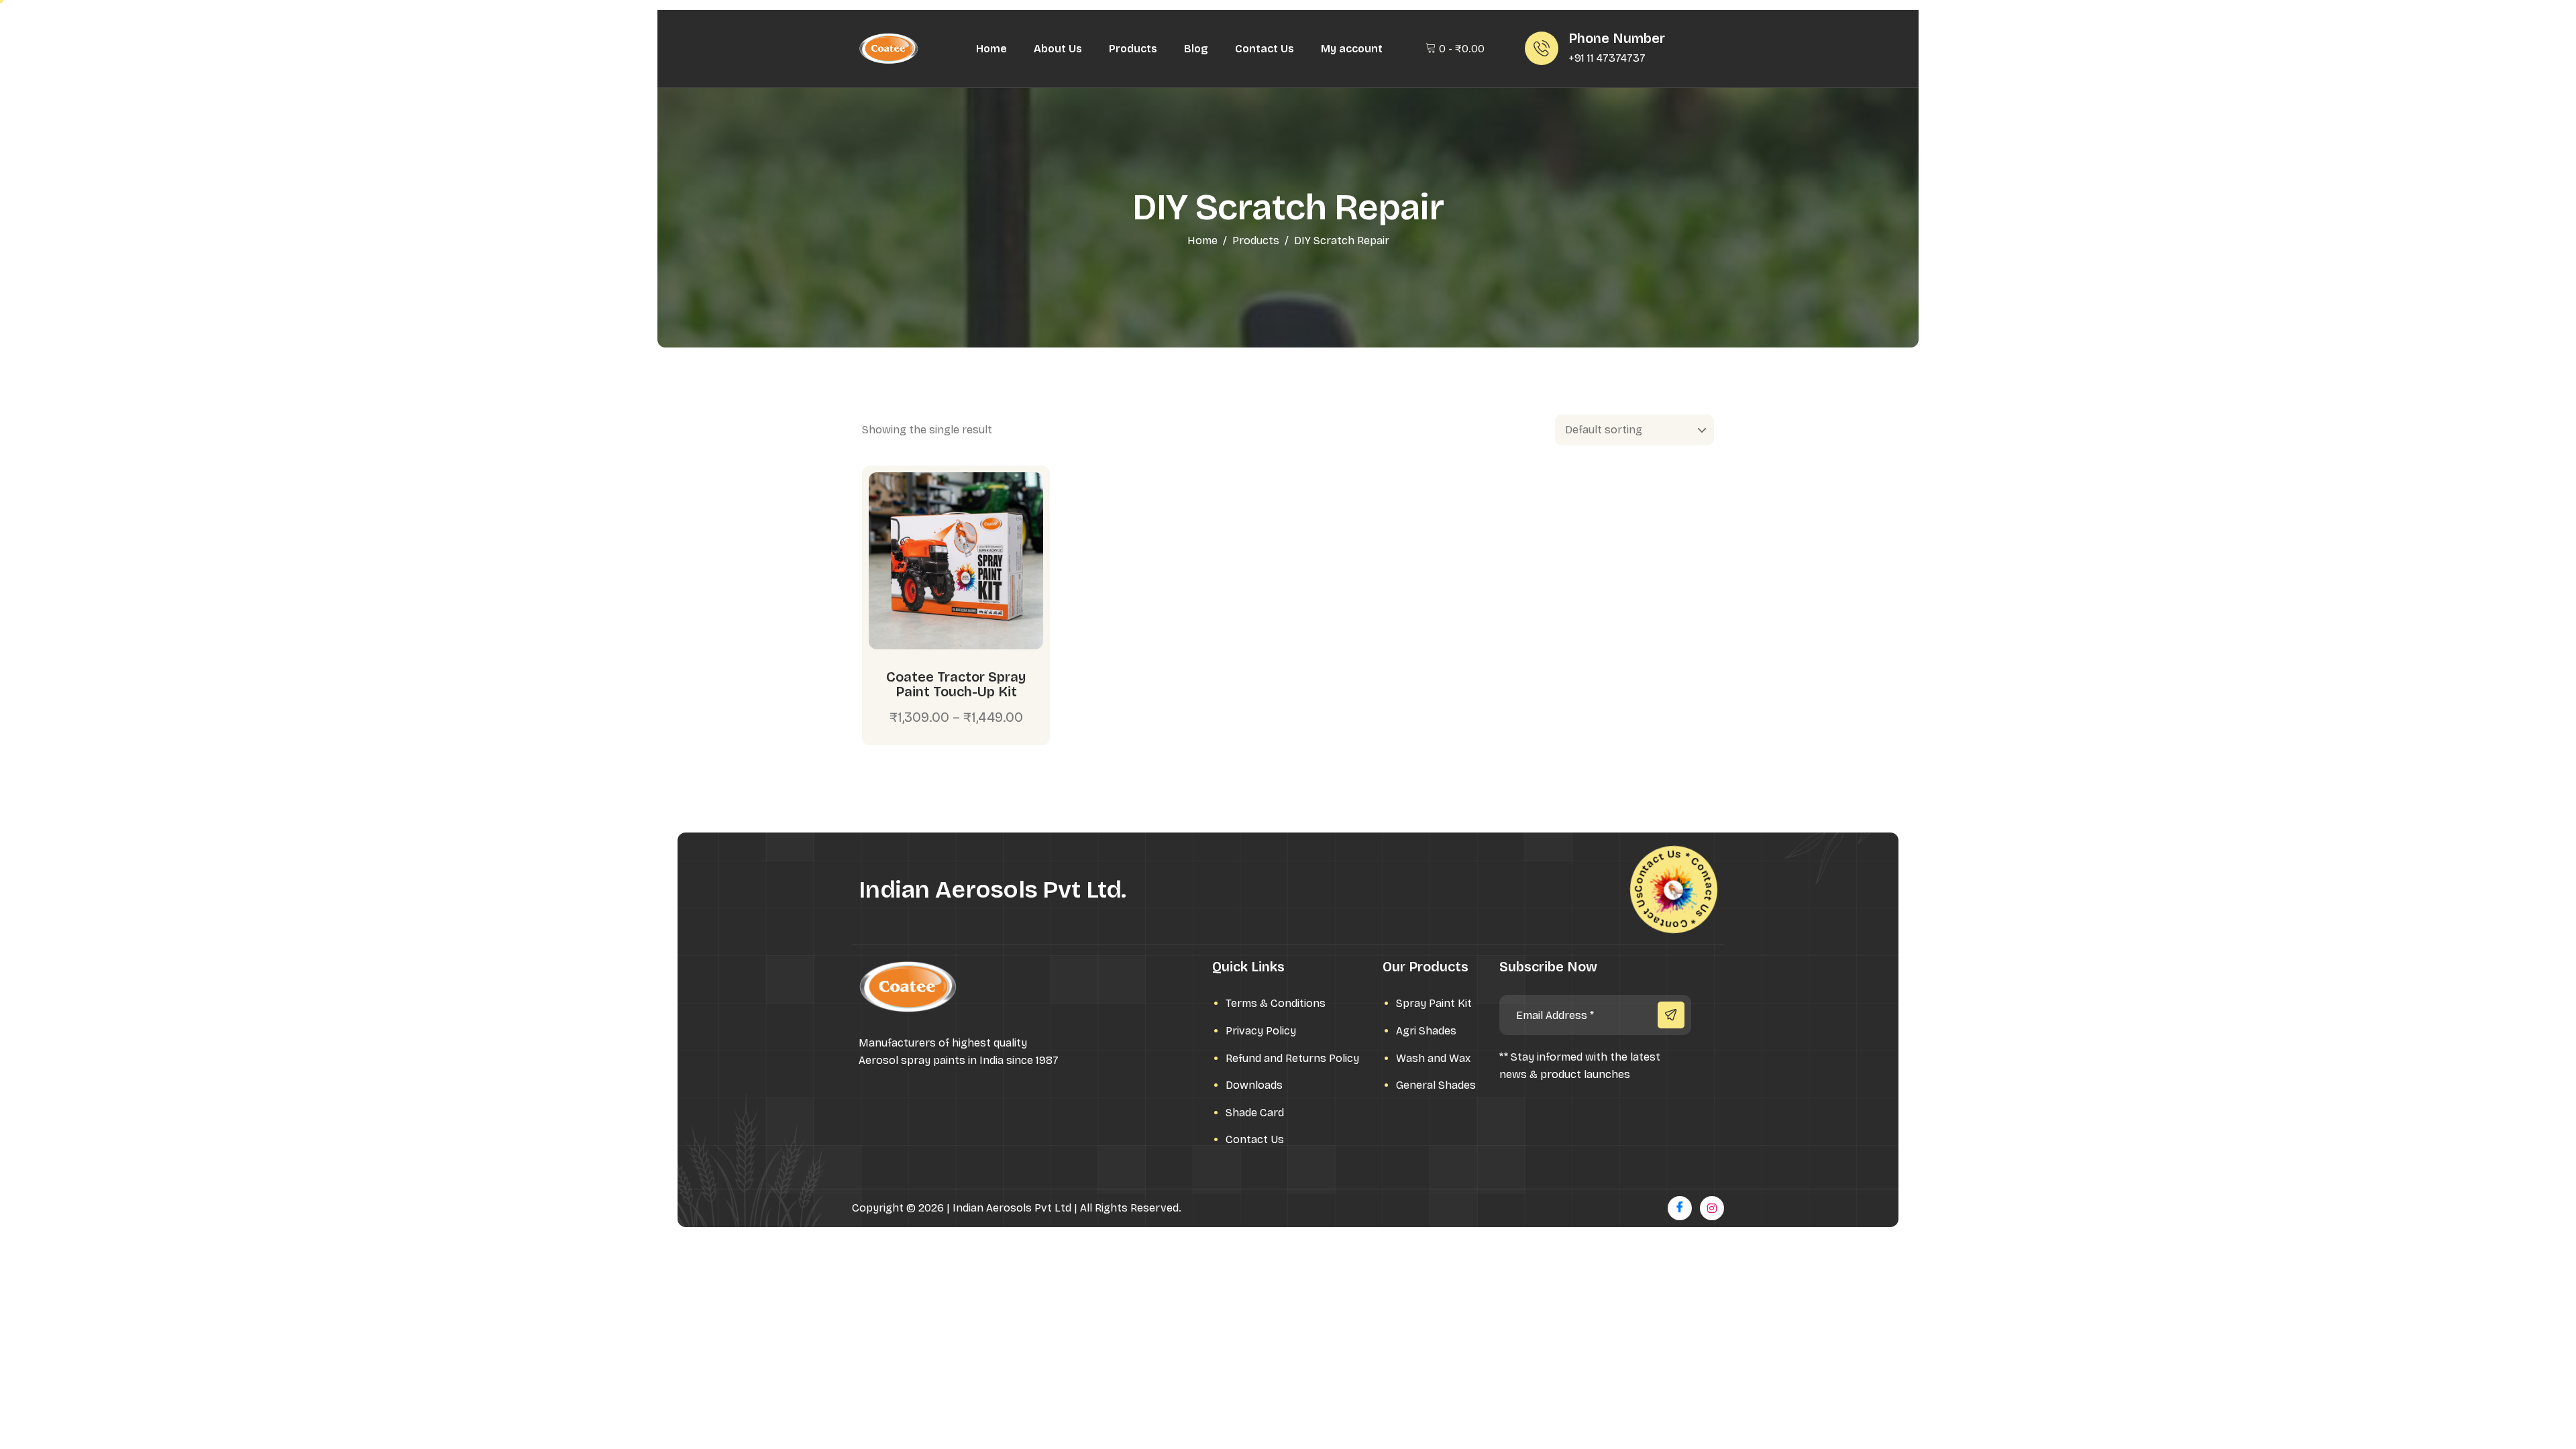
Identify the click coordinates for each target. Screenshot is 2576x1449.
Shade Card (1255, 1113)
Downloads (1254, 1085)
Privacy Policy (1261, 1031)
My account (1352, 49)
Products (1133, 49)
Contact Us (1265, 49)
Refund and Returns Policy (1292, 1058)
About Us (1058, 49)
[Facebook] (1680, 1208)
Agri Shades (1426, 1031)
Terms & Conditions (1276, 1003)
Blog (1196, 49)
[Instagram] (1712, 1208)
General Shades (1436, 1085)
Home (991, 49)
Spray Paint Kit (1434, 1003)
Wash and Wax (1433, 1058)
